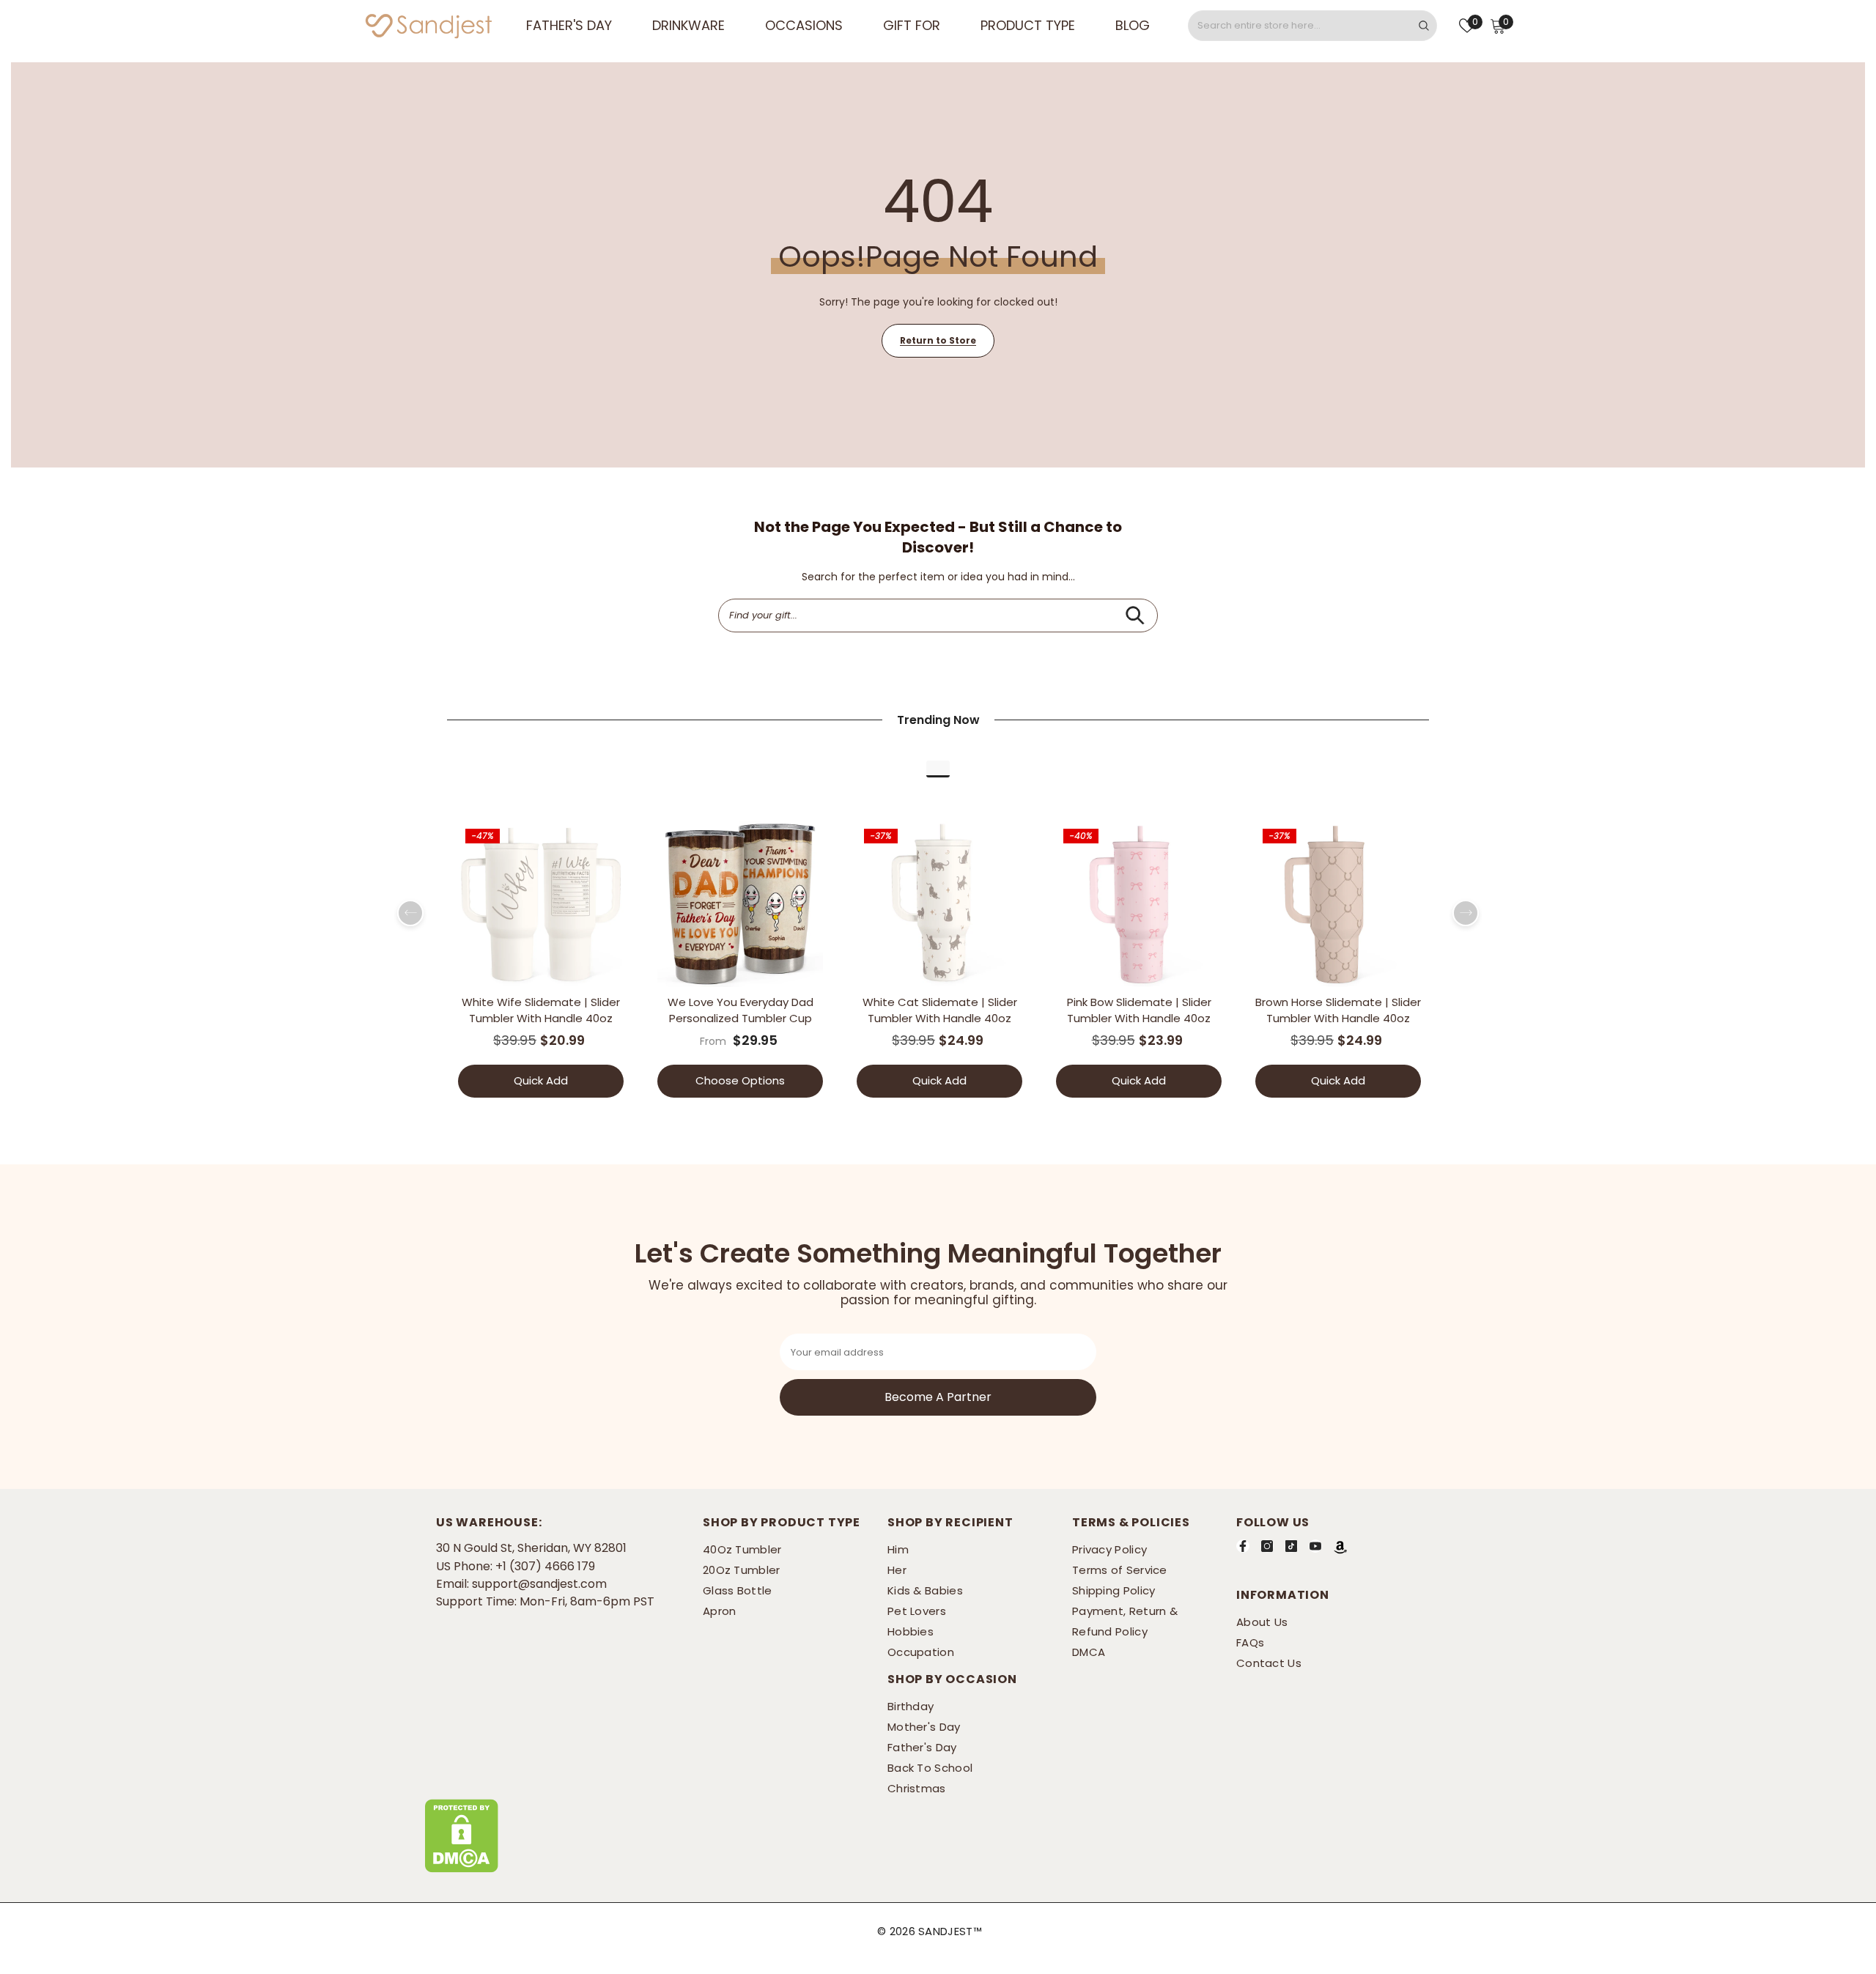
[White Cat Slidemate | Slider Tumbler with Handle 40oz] (939, 904)
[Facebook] (1243, 1546)
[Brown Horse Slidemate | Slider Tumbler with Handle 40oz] (1338, 904)
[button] (410, 913)
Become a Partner (938, 1397)
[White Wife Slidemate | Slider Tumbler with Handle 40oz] (541, 904)
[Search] (1312, 26)
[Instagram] (1267, 1546)
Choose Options (740, 1080)
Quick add (541, 1080)
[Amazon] (1340, 1547)
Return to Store (938, 340)
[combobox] (1300, 26)
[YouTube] (1315, 1546)
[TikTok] (1291, 1546)
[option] (541, 965)
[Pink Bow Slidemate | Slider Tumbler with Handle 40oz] (1139, 904)
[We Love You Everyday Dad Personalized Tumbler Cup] (740, 904)
